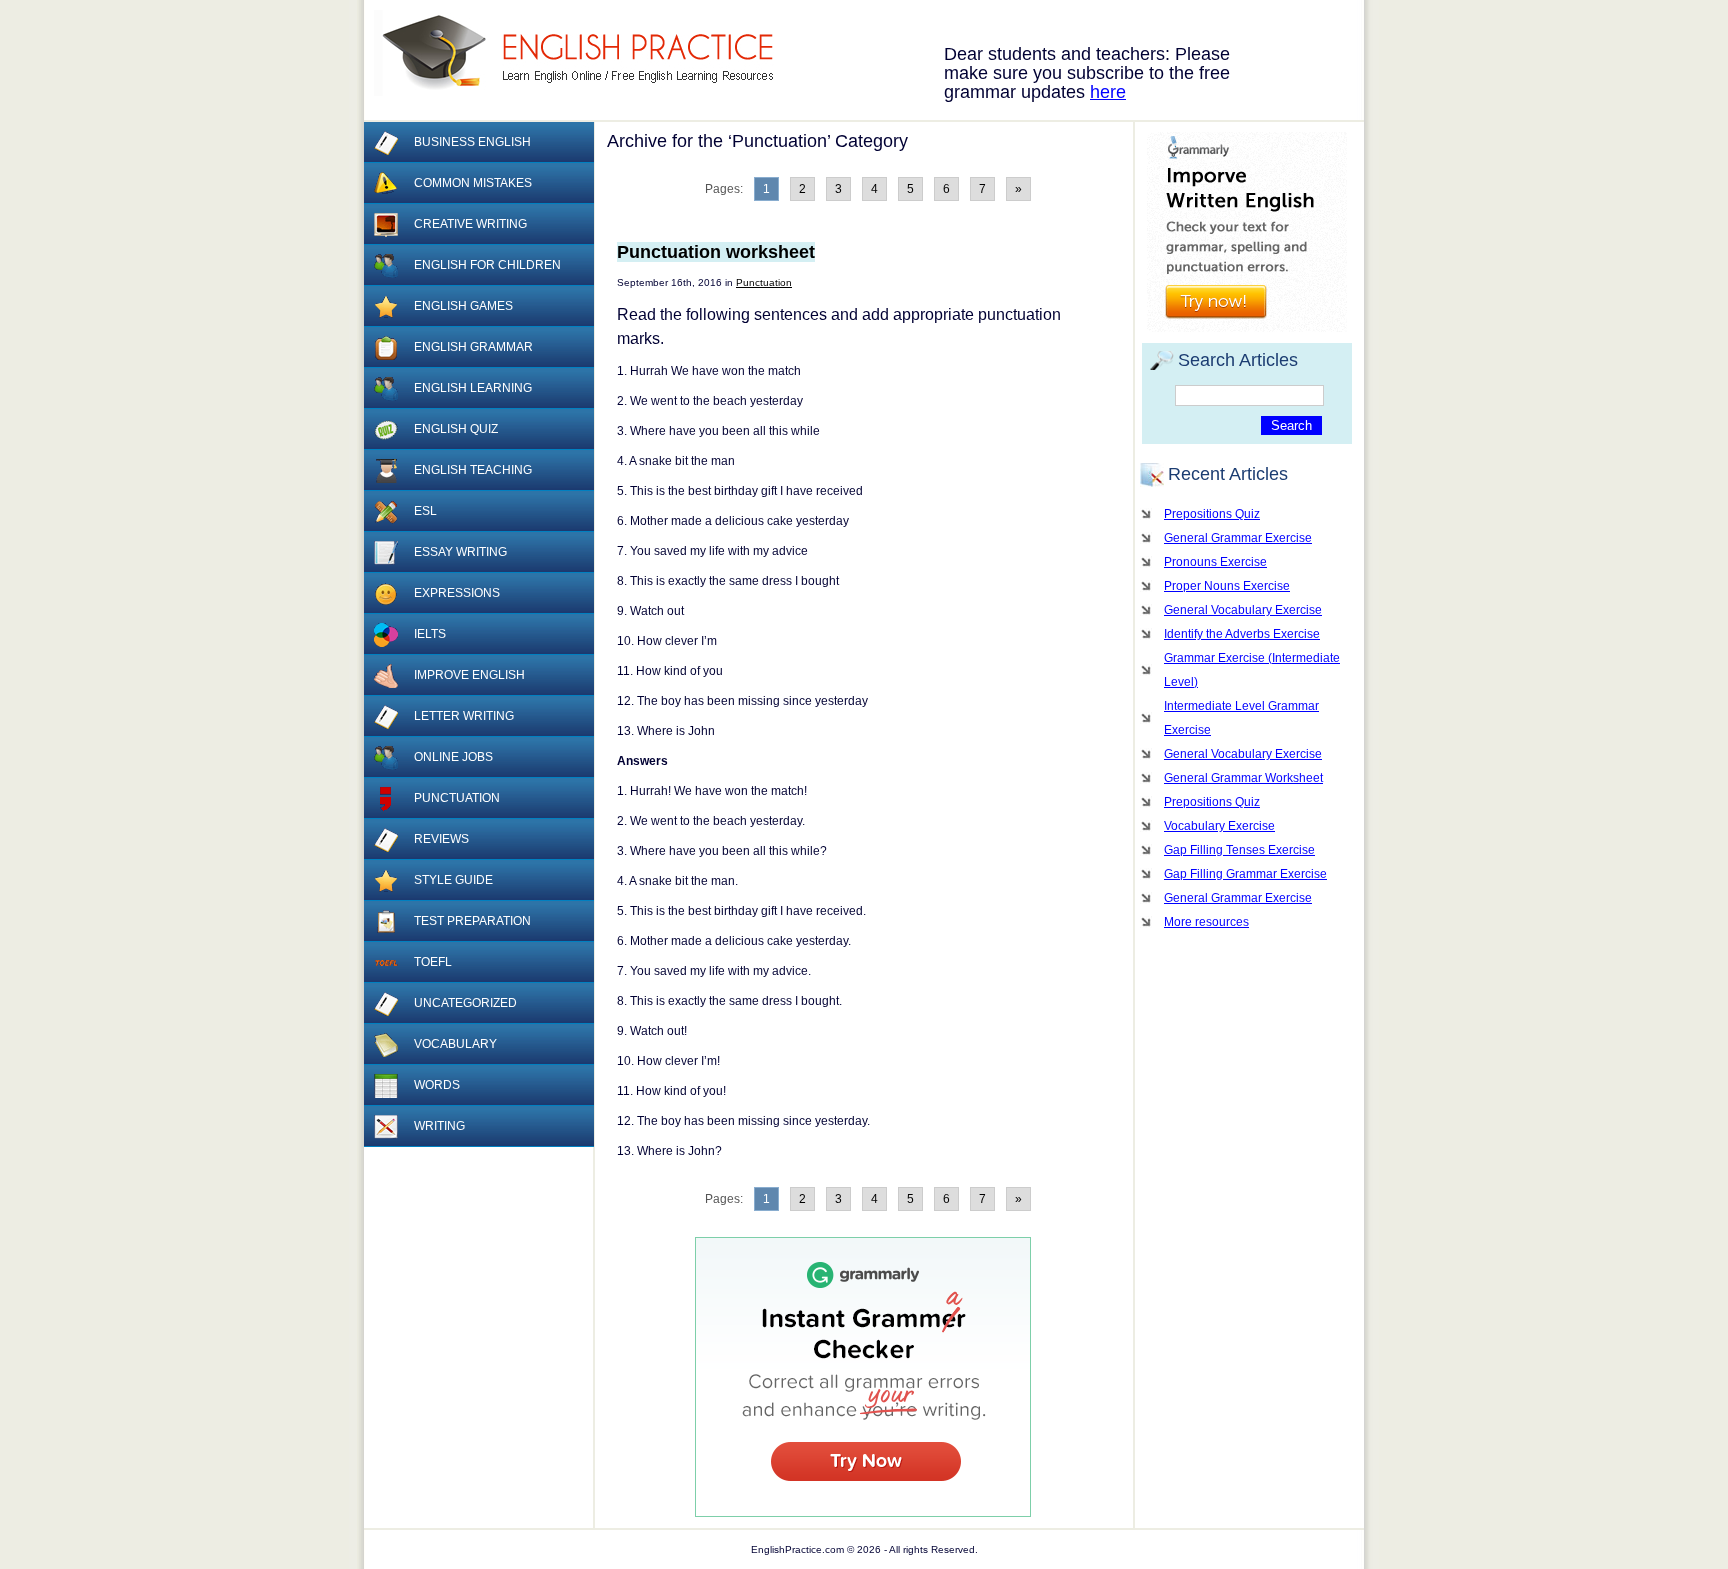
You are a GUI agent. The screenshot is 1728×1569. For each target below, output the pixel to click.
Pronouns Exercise (1215, 562)
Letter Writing (464, 716)
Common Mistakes (473, 183)
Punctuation (764, 282)
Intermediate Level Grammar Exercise (1241, 718)
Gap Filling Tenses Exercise (1239, 850)
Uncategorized (465, 1003)
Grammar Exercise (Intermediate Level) (1252, 670)
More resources (1206, 922)
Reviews (441, 839)
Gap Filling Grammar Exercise (1245, 874)
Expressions (457, 593)
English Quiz (456, 429)
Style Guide (453, 880)
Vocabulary (455, 1044)
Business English (472, 142)
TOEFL (433, 962)
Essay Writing (460, 552)
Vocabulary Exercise (1219, 826)
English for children (487, 265)
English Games (463, 306)
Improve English (469, 675)
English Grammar (473, 347)
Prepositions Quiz (1212, 514)
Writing (439, 1126)
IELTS (430, 634)
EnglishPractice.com (586, 53)
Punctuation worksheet (716, 252)
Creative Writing (470, 224)
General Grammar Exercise (1238, 538)
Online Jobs (453, 757)
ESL (425, 511)
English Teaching (473, 470)
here (1108, 92)
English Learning (473, 388)
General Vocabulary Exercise (1243, 610)
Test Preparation (472, 921)
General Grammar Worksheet (1243, 778)
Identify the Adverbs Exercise (1242, 634)
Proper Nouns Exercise (1227, 586)
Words (437, 1085)
